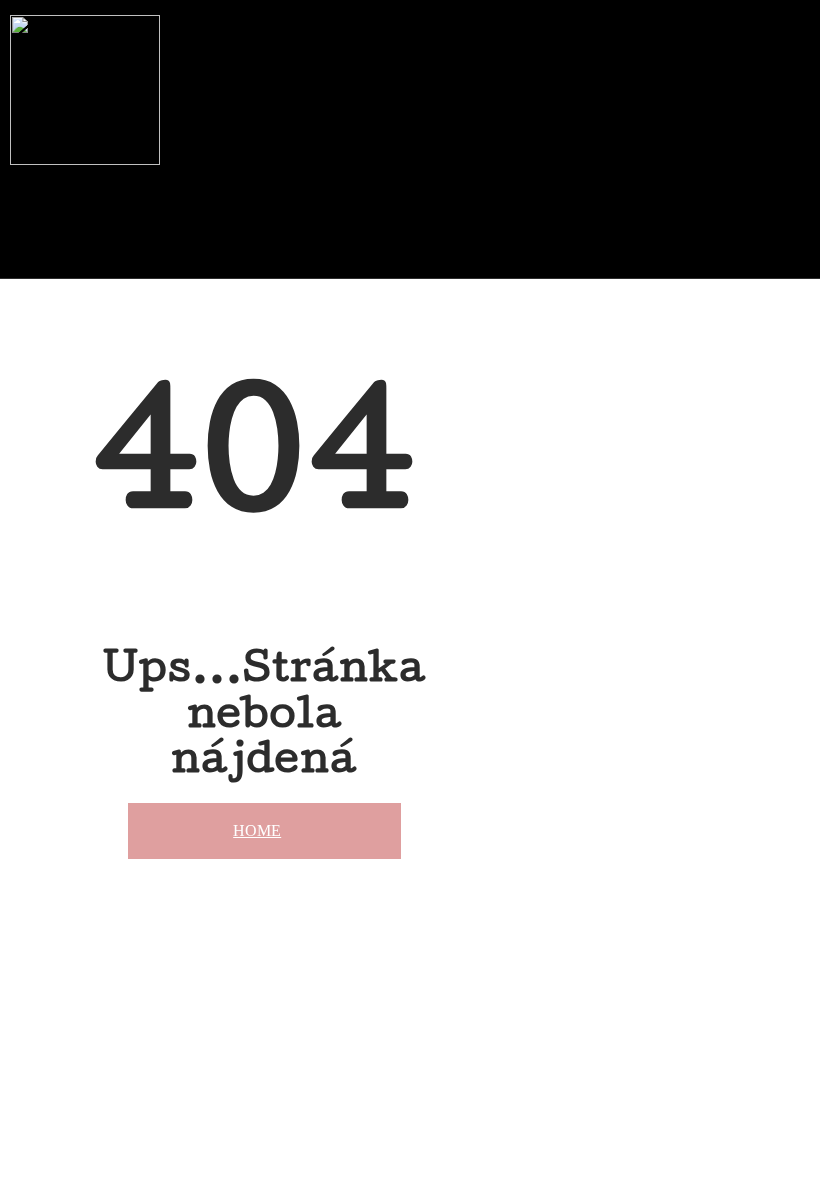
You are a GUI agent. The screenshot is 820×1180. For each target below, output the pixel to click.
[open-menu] (388, 179)
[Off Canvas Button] (372, 249)
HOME (257, 830)
